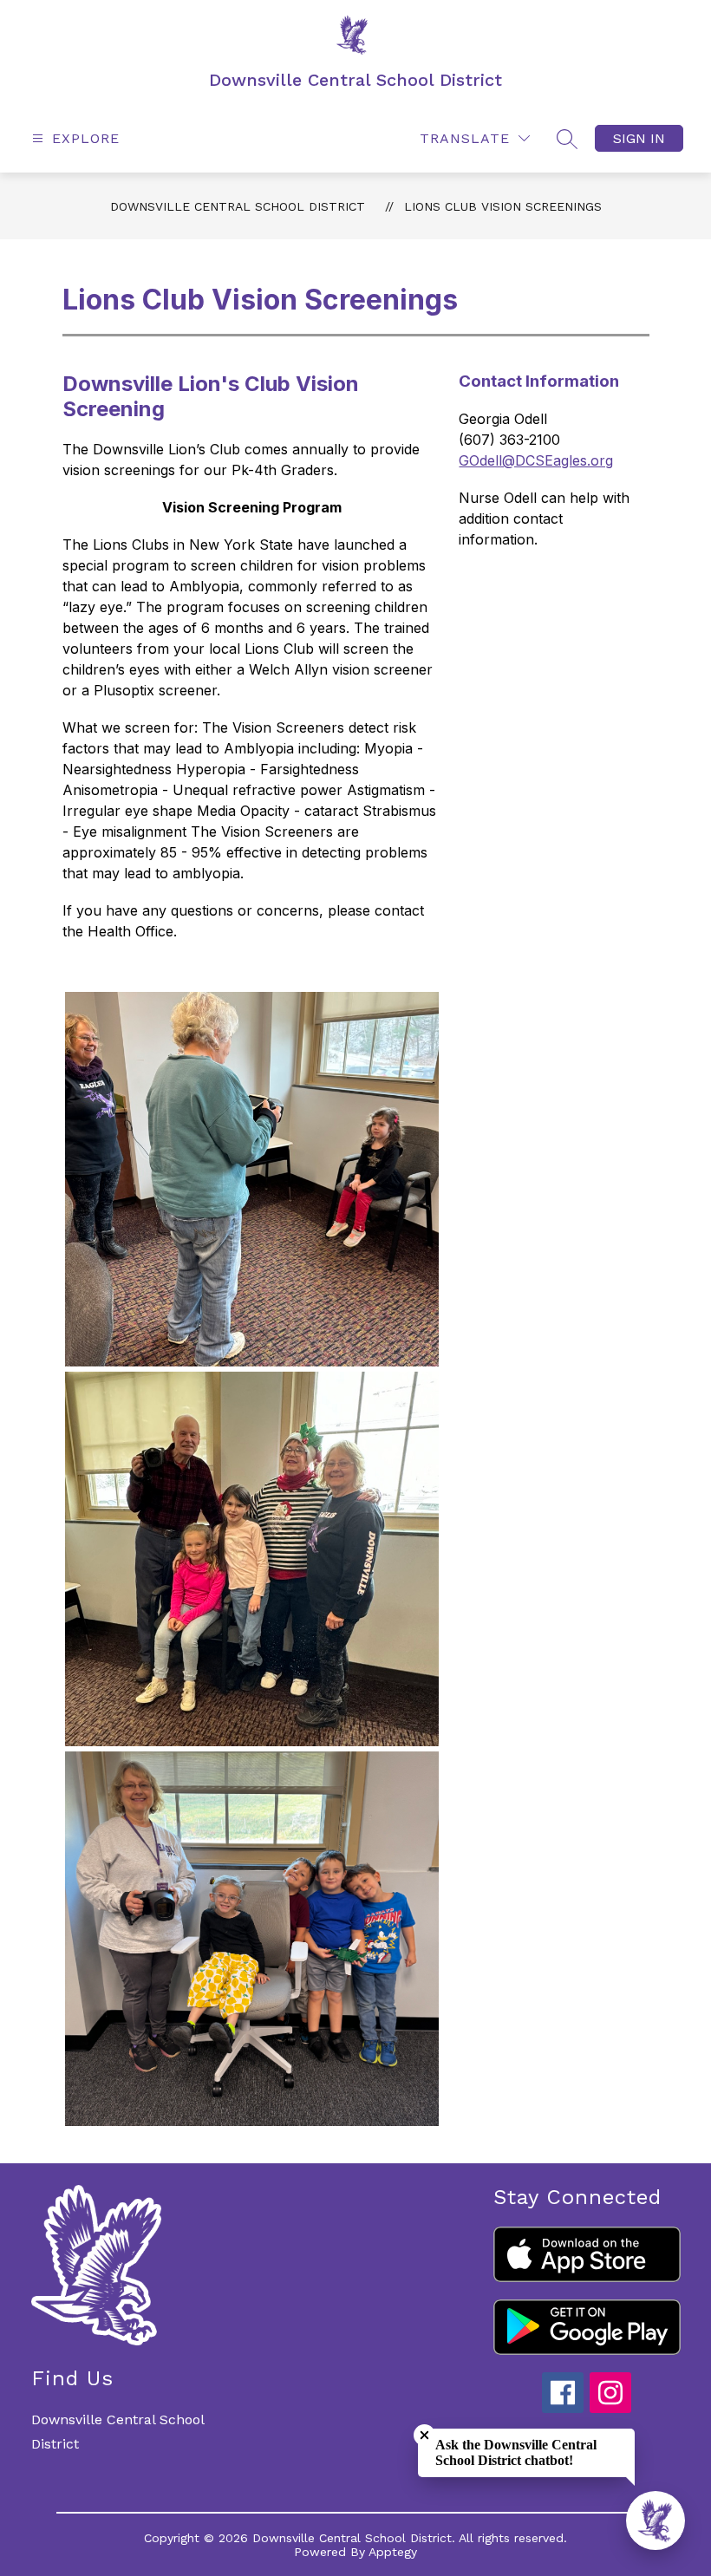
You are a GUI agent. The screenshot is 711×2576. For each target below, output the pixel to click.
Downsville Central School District (238, 206)
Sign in (639, 138)
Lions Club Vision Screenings (503, 206)
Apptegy (393, 2552)
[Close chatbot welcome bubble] (424, 2435)
